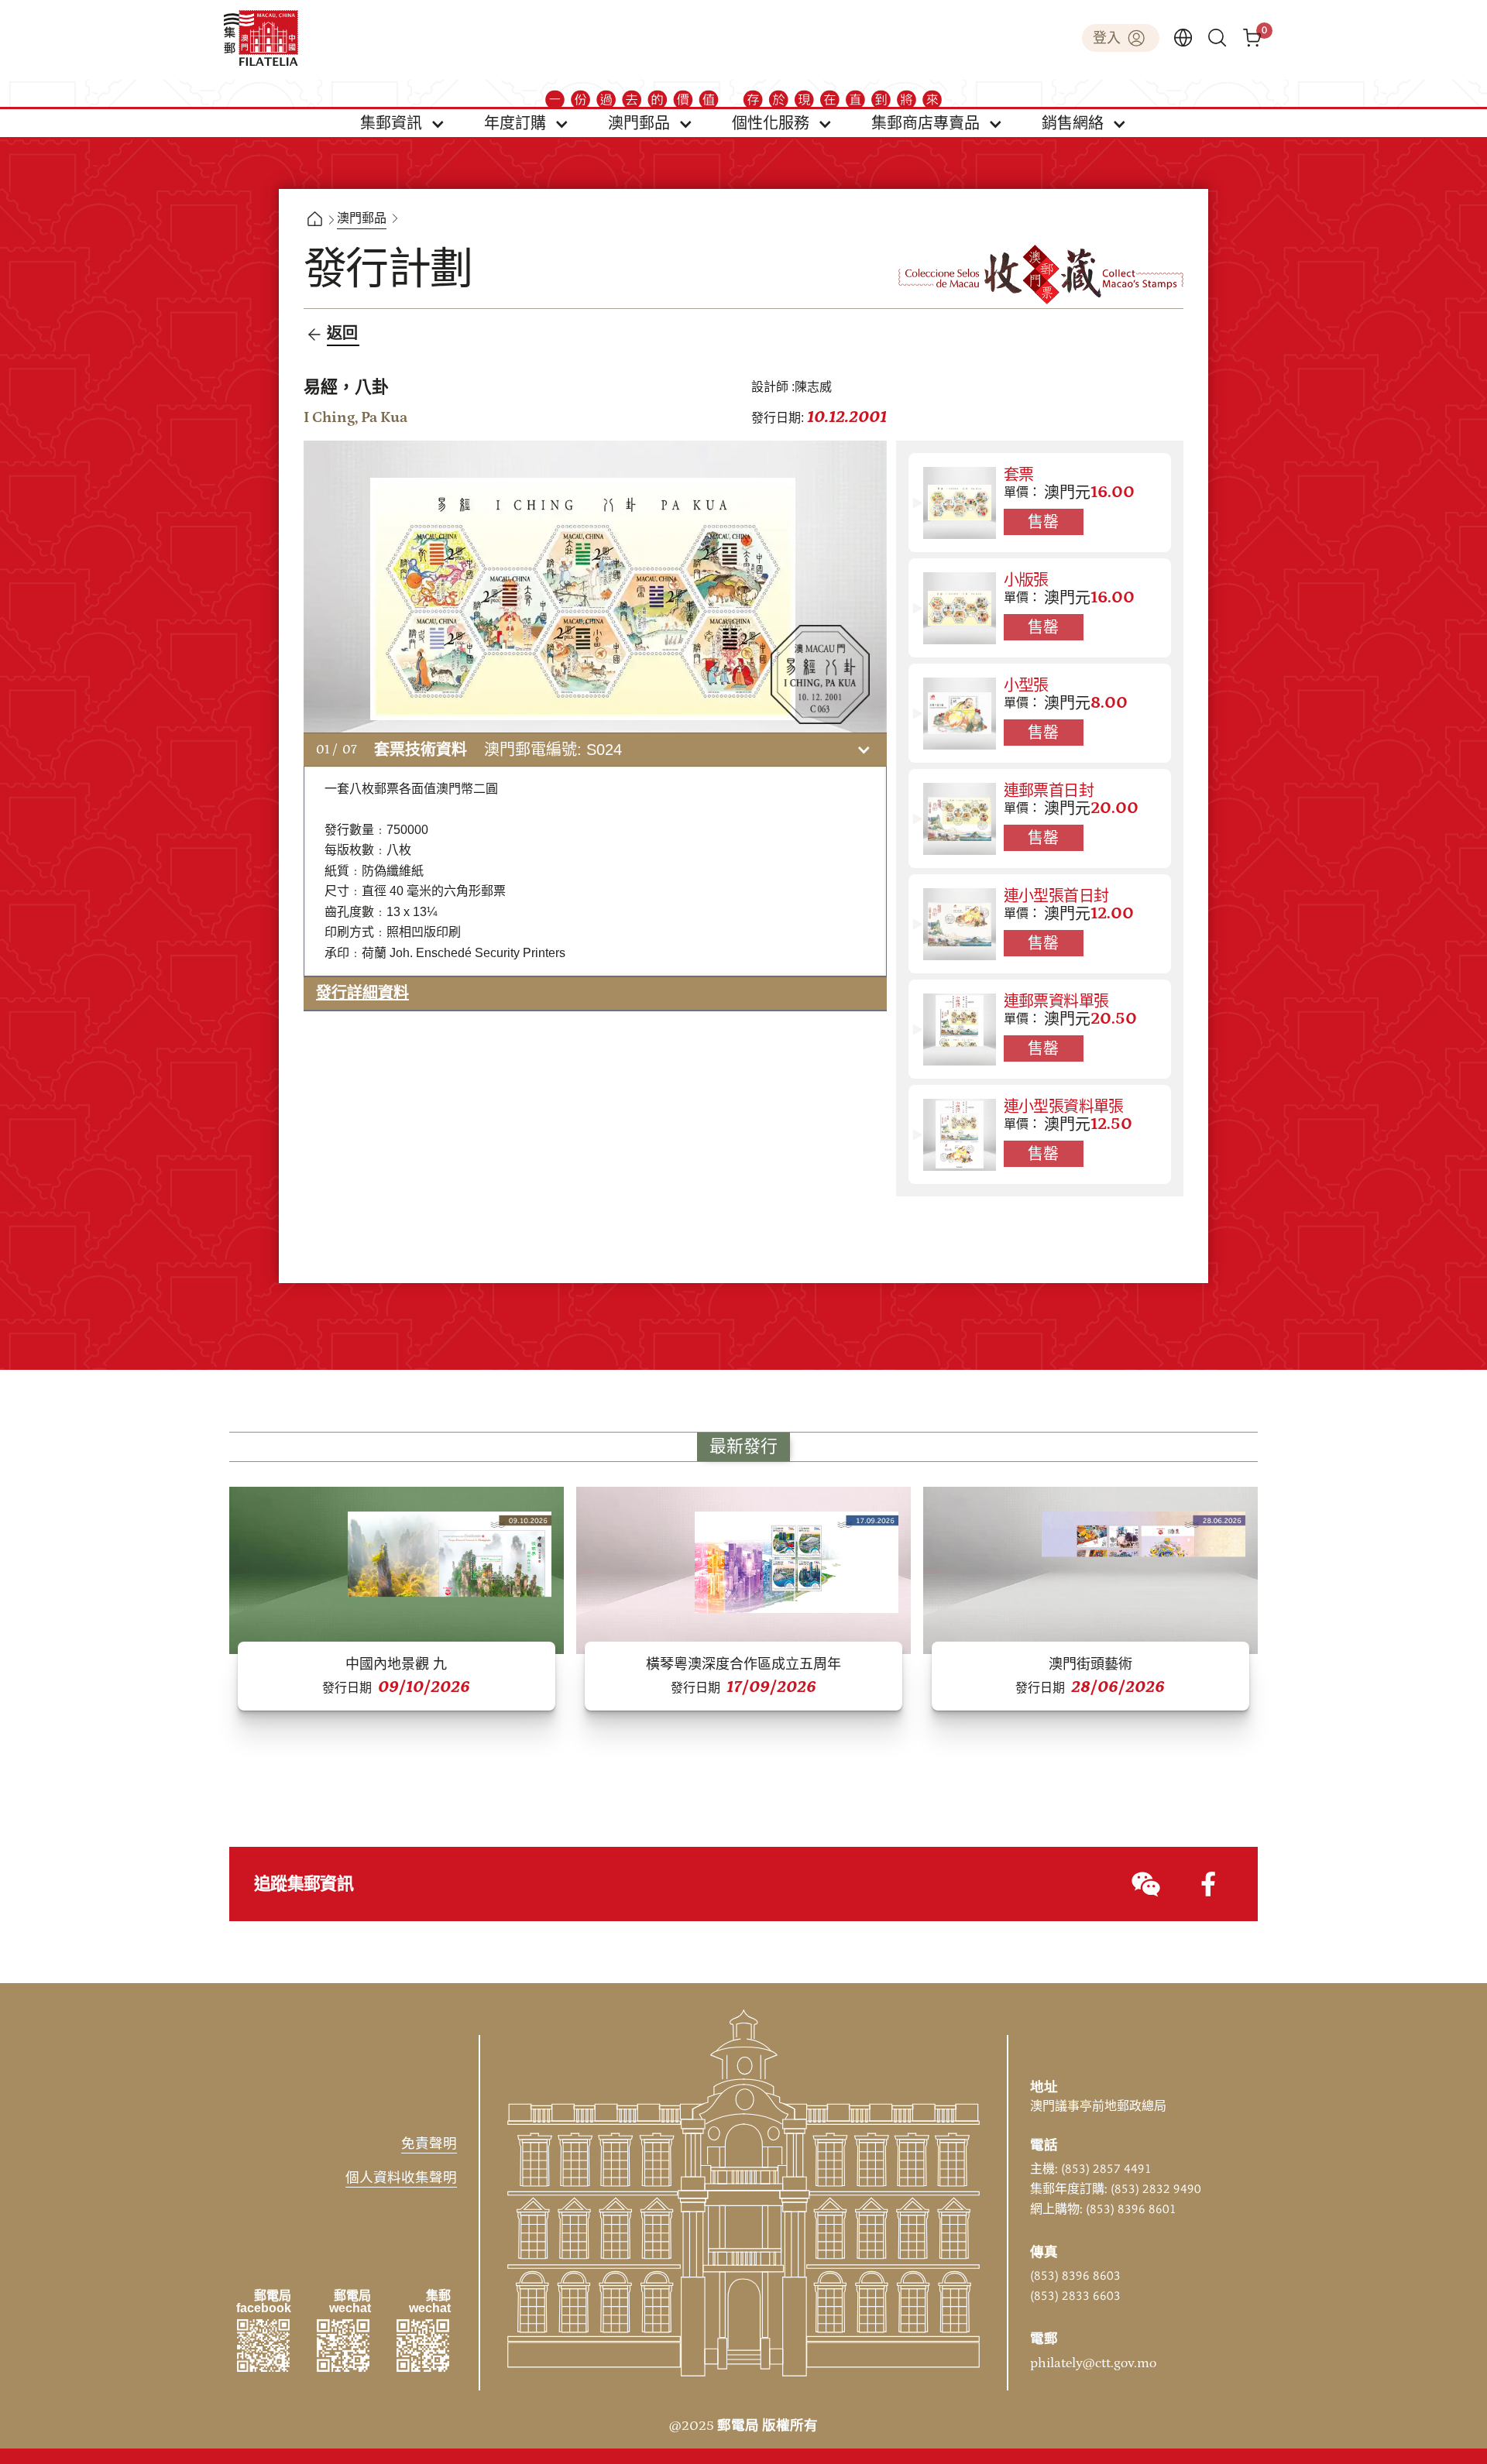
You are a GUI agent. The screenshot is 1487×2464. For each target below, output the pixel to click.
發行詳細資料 (362, 993)
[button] (403, 123)
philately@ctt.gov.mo (1093, 2363)
